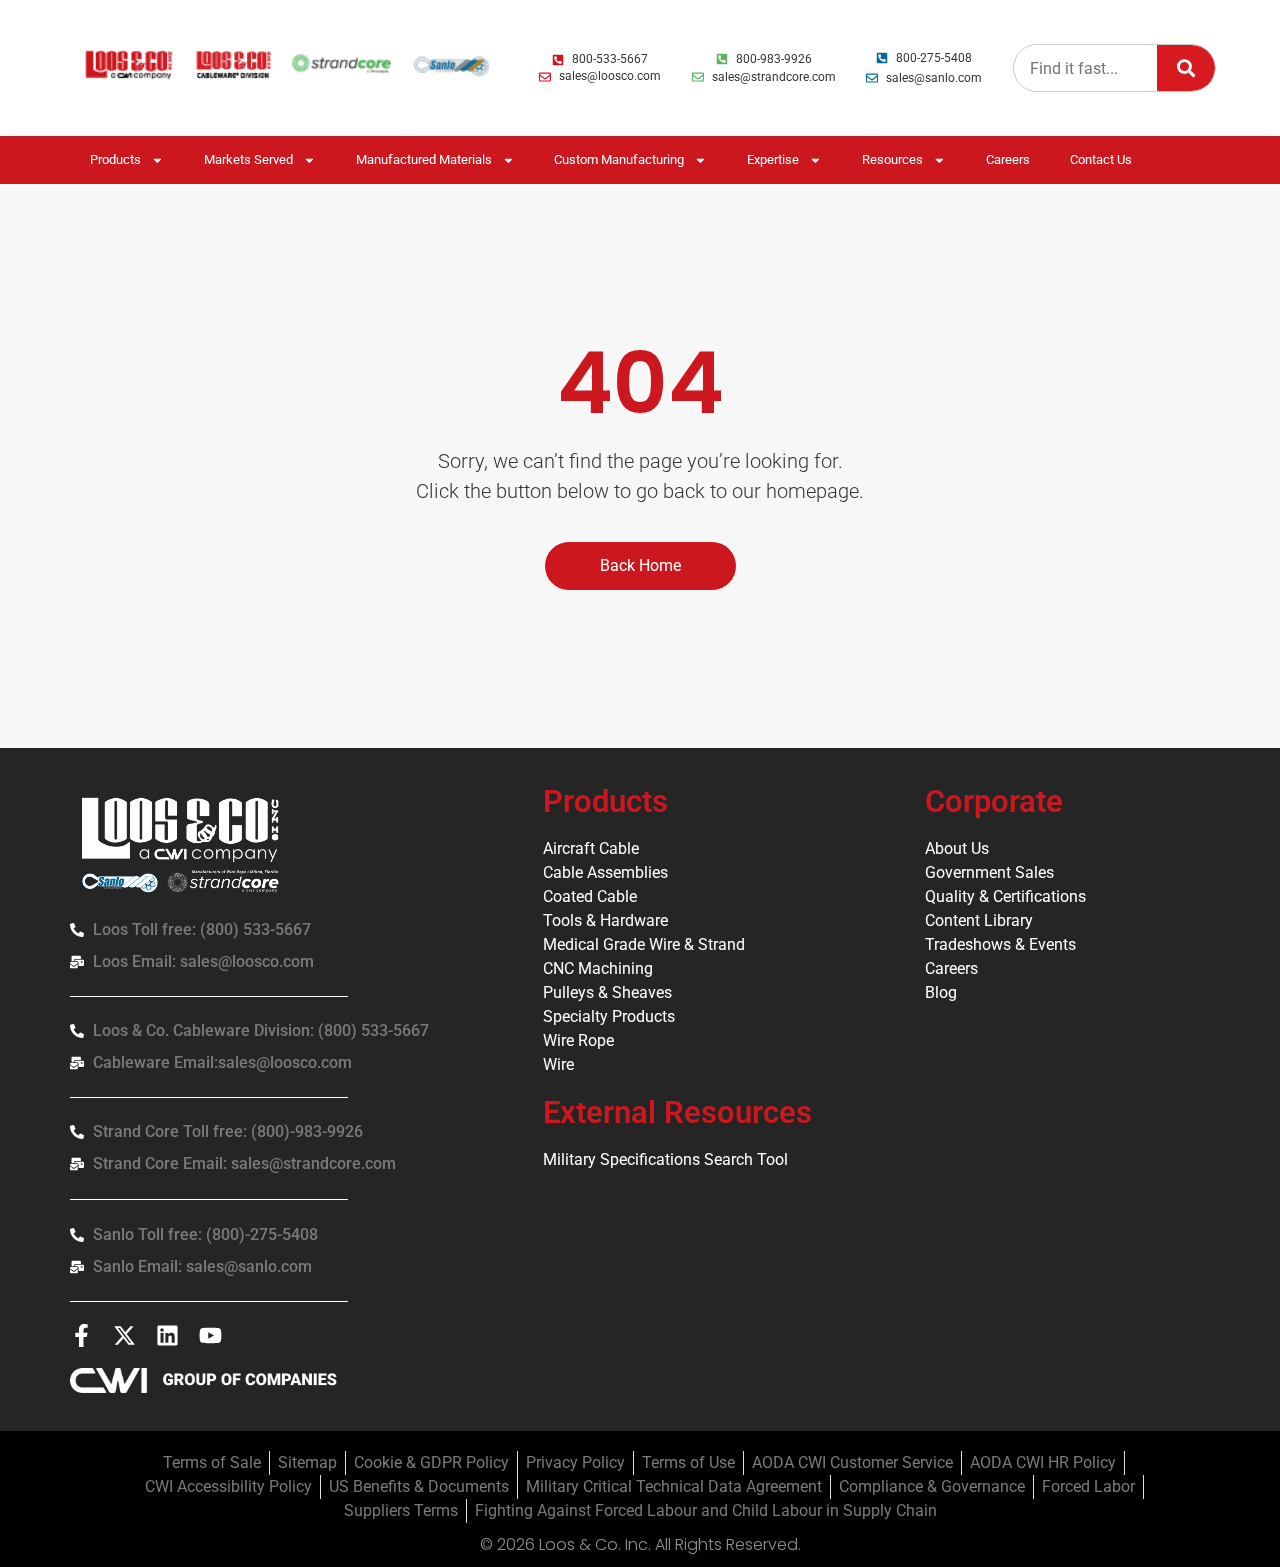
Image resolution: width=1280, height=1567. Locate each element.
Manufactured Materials (424, 159)
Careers (1008, 159)
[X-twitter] (124, 1335)
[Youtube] (210, 1335)
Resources (892, 159)
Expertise (773, 159)
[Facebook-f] (81, 1335)
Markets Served (248, 159)
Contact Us (1101, 159)
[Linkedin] (167, 1335)
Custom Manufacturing (619, 159)
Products (115, 159)
